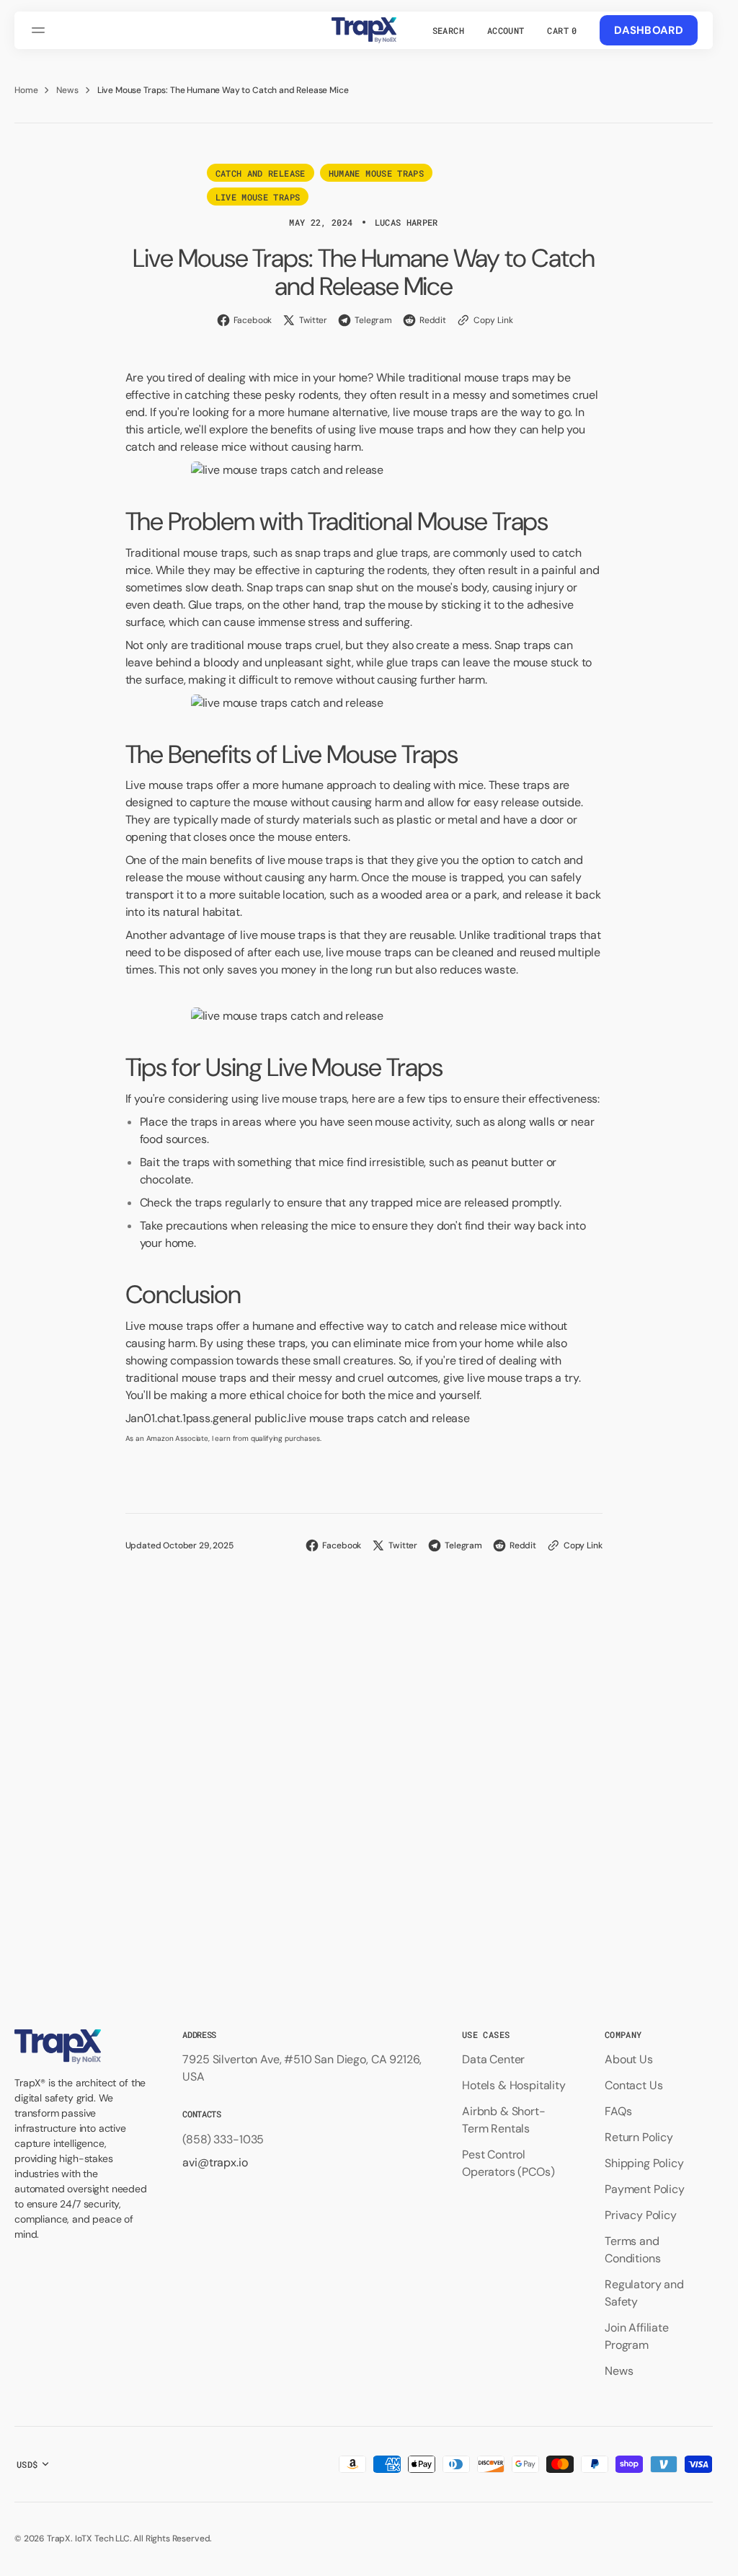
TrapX (59, 2538)
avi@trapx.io (215, 2162)
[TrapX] (364, 30)
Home (26, 90)
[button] (40, 30)
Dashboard (649, 30)
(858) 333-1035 (223, 2139)
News (67, 90)
